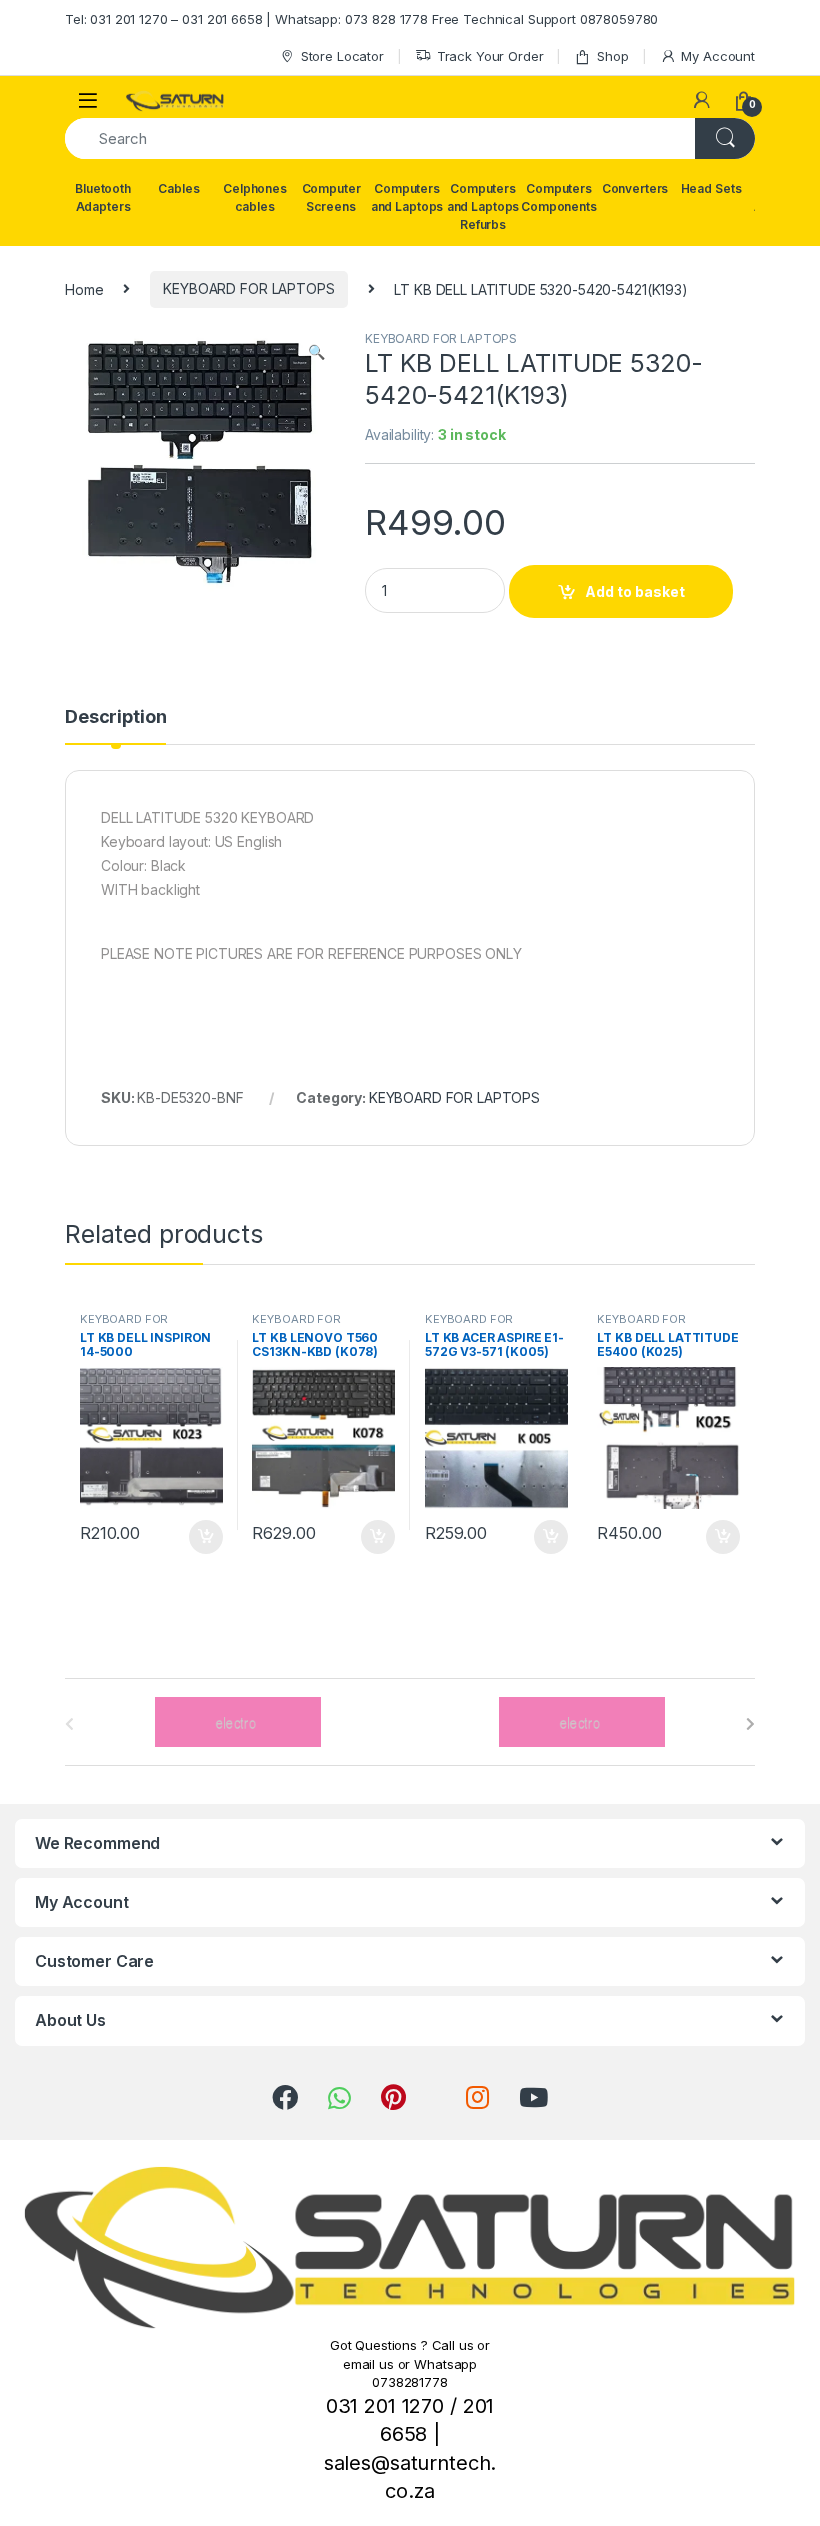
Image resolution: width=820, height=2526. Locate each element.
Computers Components (559, 197)
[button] (316, 352)
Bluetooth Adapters (103, 197)
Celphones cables (255, 197)
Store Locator (342, 56)
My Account (718, 56)
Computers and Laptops (407, 197)
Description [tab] (115, 717)
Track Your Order (490, 56)
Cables (178, 188)
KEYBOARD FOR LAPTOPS (248, 288)
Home (84, 288)
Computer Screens (331, 197)
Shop (612, 56)
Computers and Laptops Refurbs (483, 206)
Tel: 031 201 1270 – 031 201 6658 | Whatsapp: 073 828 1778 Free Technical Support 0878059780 (361, 19)
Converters (635, 188)
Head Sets (711, 188)
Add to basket (635, 591)
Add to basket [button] (200, 1537)
